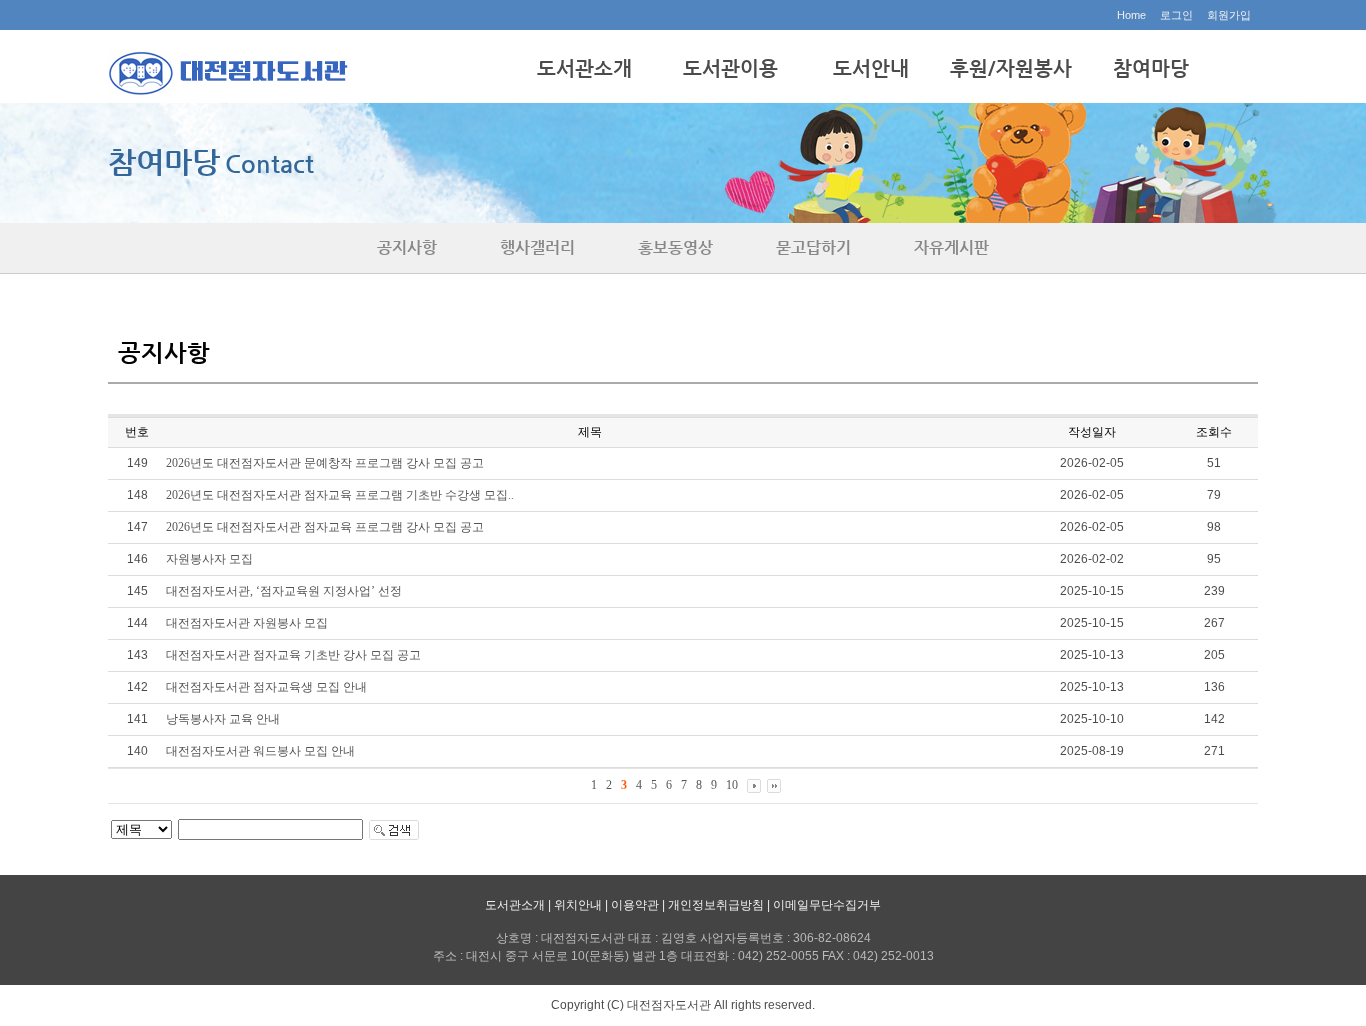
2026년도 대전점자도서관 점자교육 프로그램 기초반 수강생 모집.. (340, 495)
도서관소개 (584, 68)
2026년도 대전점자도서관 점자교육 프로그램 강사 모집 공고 (325, 527)
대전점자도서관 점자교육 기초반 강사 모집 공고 (293, 655)
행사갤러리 (537, 247)
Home (1131, 15)
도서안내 (871, 68)
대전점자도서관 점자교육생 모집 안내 (266, 687)
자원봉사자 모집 (209, 559)
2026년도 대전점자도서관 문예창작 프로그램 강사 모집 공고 (325, 463)
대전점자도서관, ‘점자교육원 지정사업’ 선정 (284, 591)
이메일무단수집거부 (827, 905)
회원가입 (1229, 15)
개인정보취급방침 (716, 905)
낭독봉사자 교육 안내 (223, 719)
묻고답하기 (813, 247)
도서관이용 (730, 68)
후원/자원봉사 (1011, 68)
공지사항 (407, 247)
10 (732, 785)
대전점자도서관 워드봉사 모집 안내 (260, 751)
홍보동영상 (675, 247)
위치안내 (578, 905)
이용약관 (635, 905)
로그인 (1176, 15)
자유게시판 (951, 247)
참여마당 (1151, 68)
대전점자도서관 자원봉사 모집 (247, 623)
